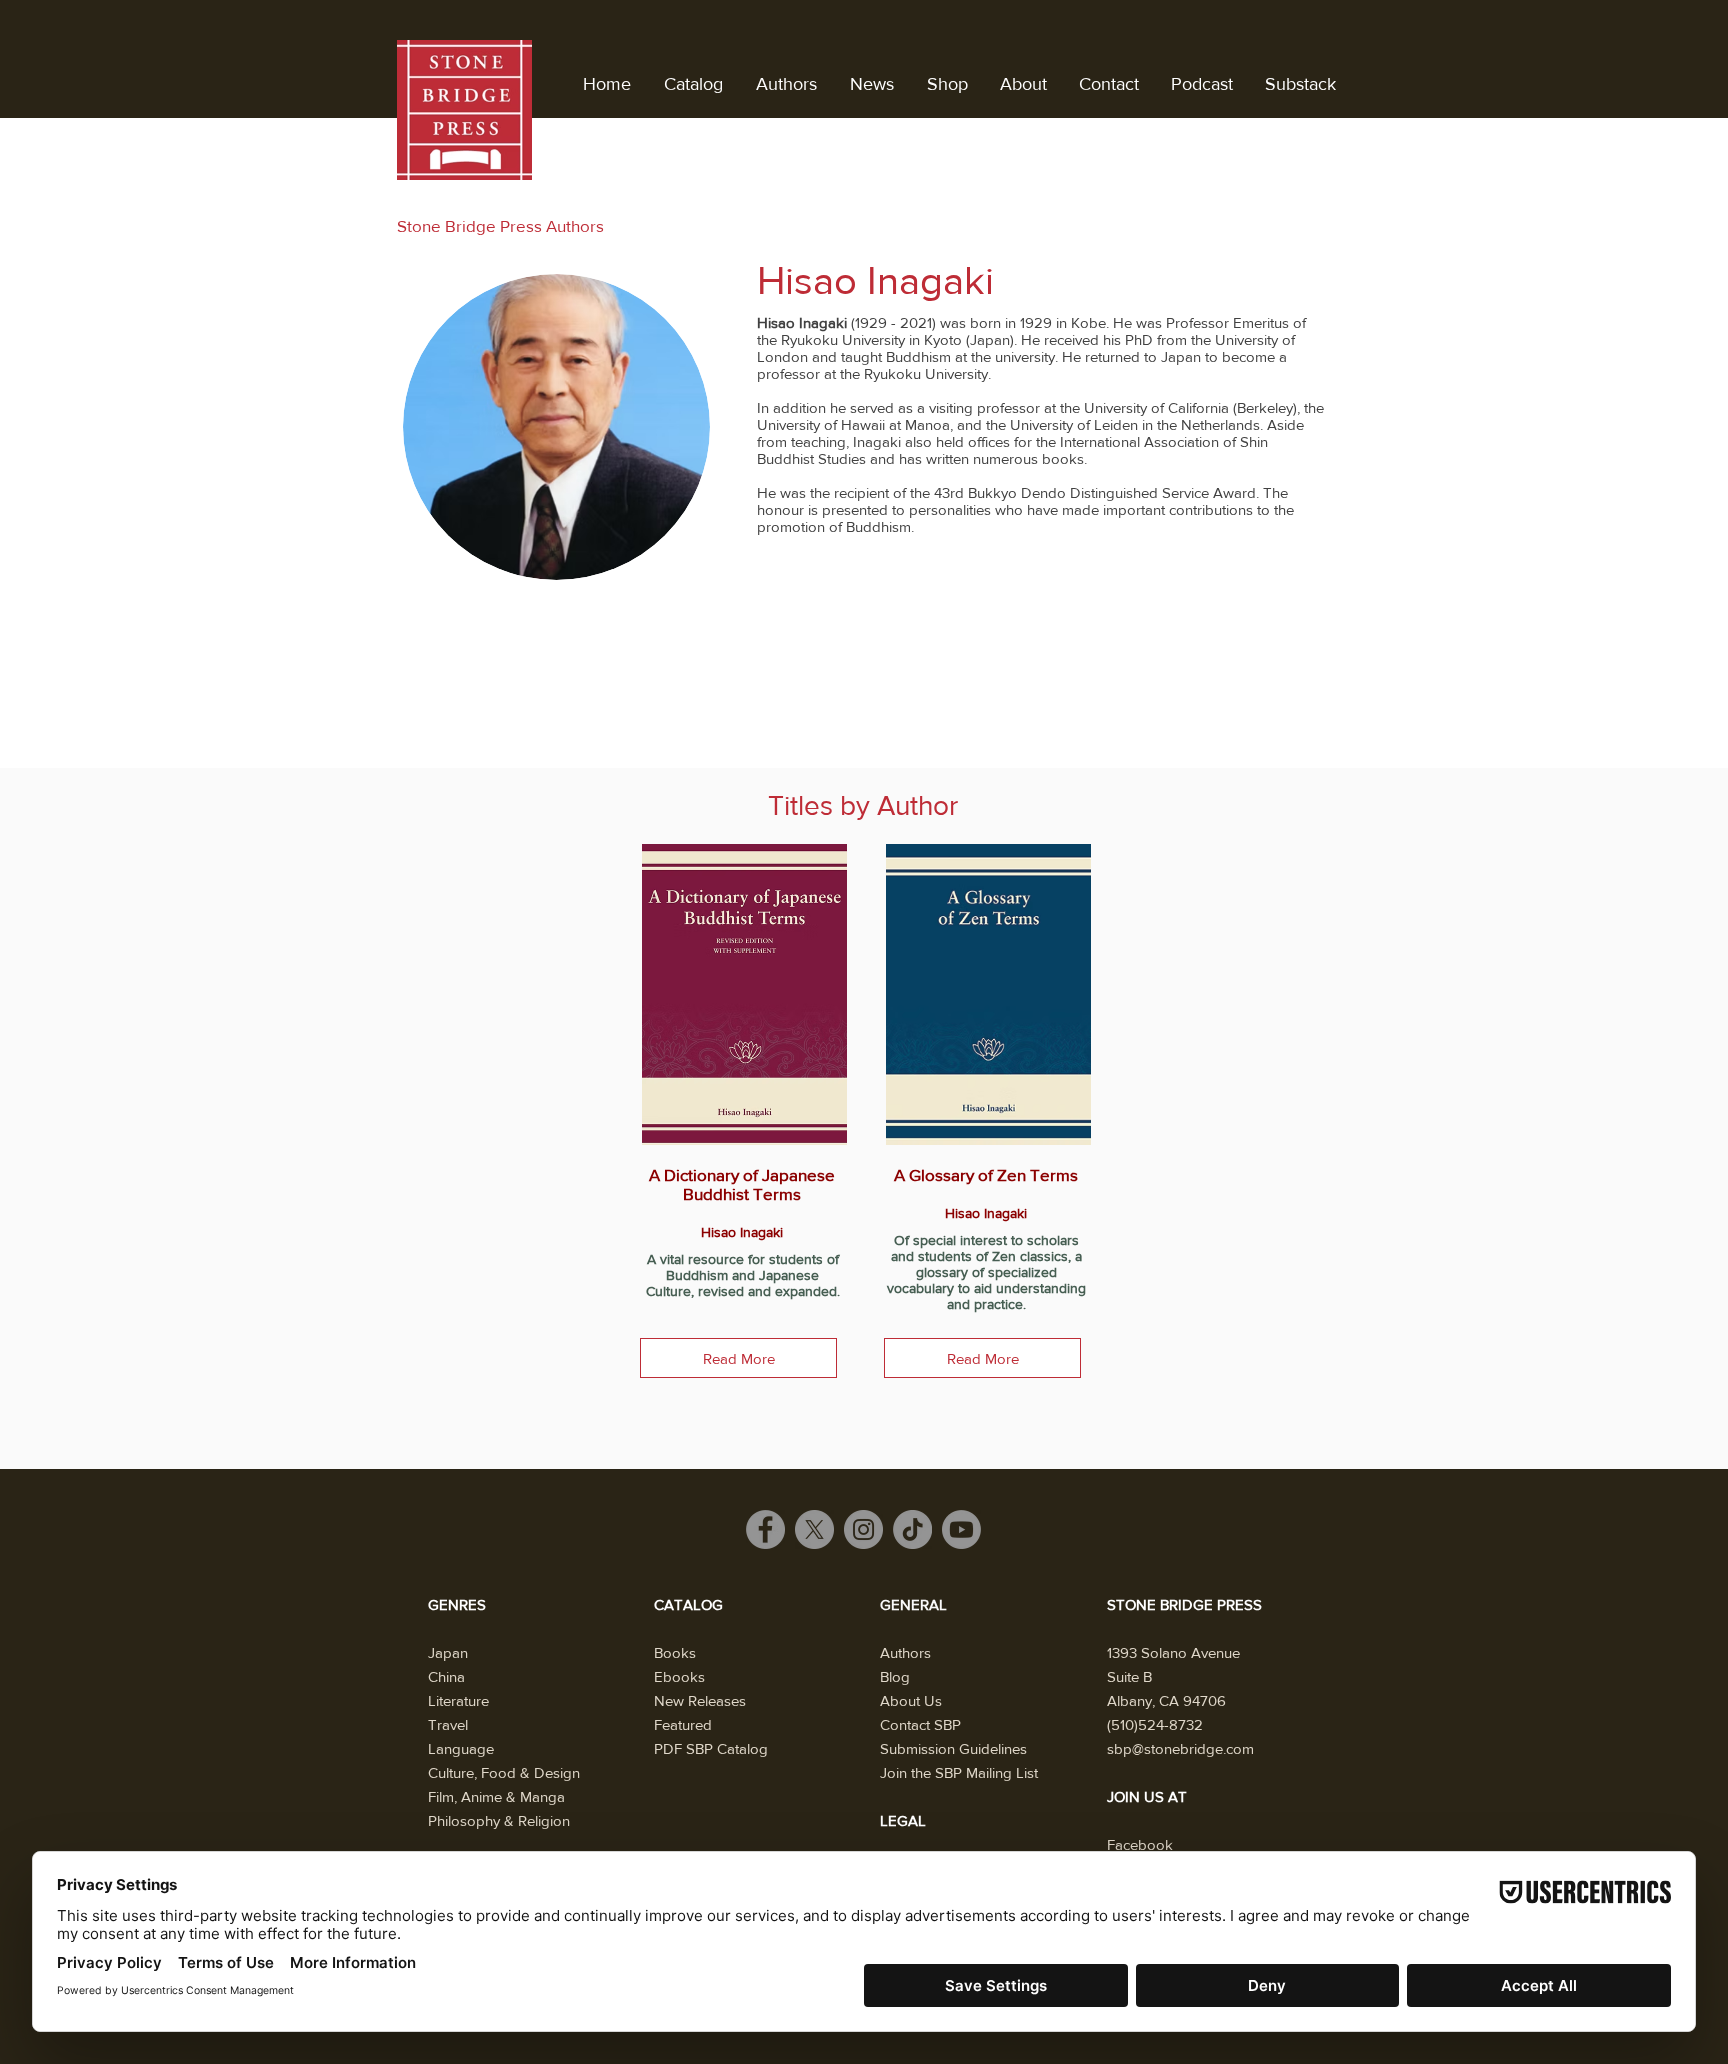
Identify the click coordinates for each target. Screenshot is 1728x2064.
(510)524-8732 (1155, 1724)
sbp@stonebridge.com (1180, 1748)
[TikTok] (912, 1529)
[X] (814, 1529)
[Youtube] (961, 1529)
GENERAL (913, 1604)
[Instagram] (863, 1529)
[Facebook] (765, 1529)
